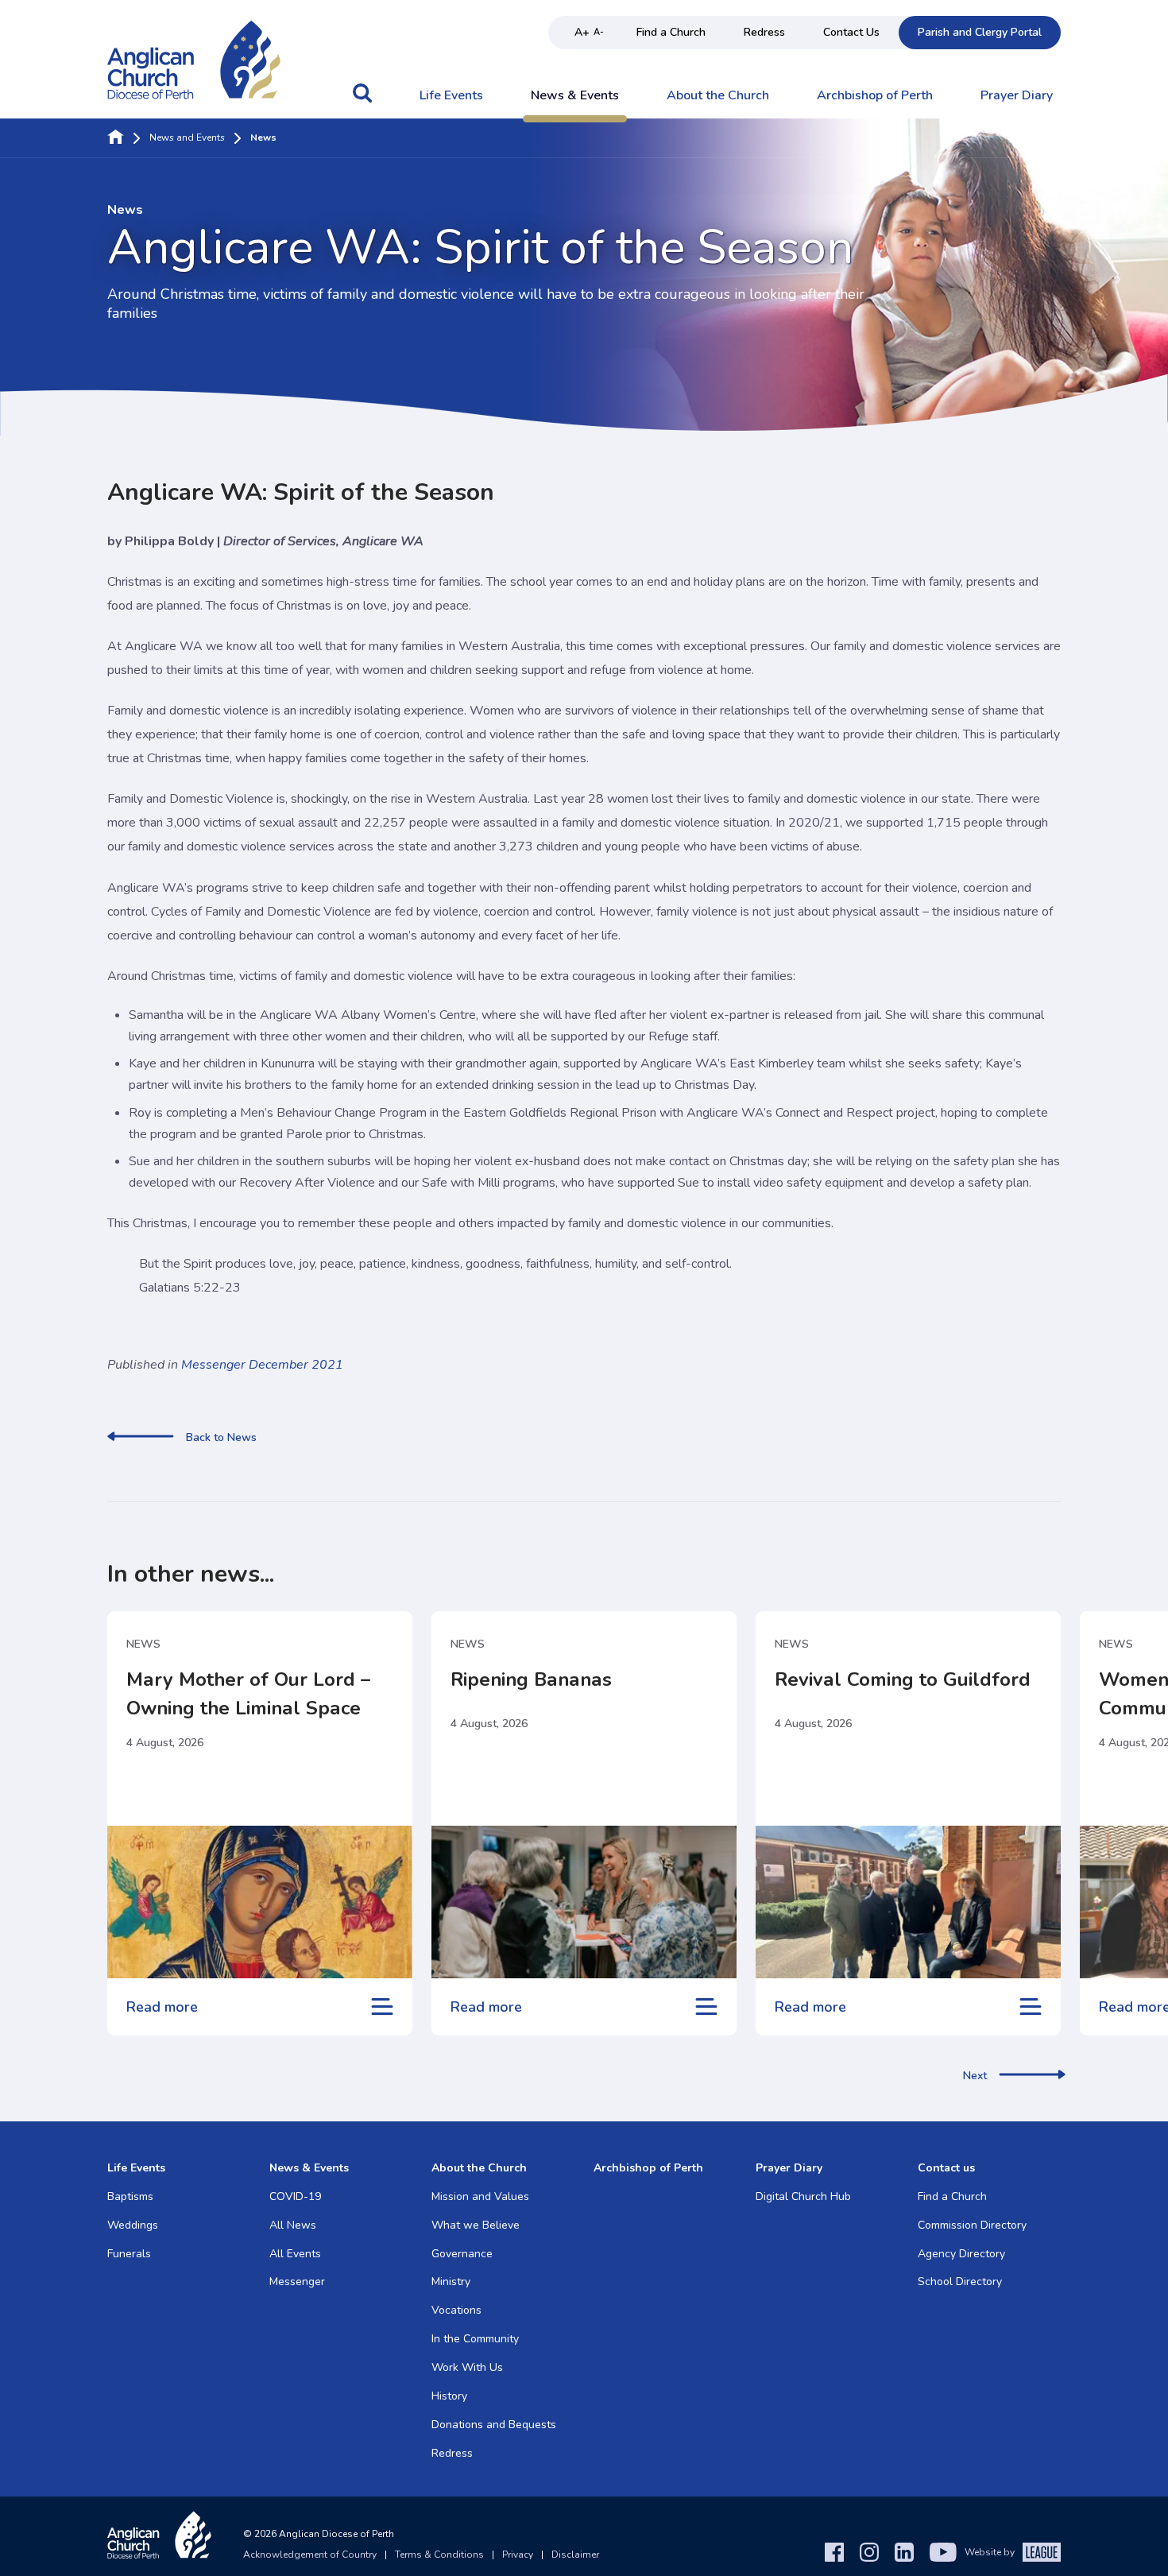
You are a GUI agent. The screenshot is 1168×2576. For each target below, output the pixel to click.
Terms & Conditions (439, 2555)
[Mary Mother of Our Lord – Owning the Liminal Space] (260, 1902)
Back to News (221, 1438)
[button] (362, 101)
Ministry (451, 2282)
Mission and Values (480, 2196)
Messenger (297, 2282)
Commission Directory (972, 2225)
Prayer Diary (1017, 96)
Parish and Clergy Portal (980, 32)
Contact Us (851, 32)
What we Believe (476, 2225)
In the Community (475, 2339)
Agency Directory (961, 2254)
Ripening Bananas (531, 1679)
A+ (582, 32)
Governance (462, 2254)
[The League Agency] (1042, 2552)
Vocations (456, 2310)
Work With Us (467, 2367)
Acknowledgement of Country (310, 2555)
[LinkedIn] (904, 2552)
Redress (764, 32)
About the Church (718, 96)
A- (599, 32)
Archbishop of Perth (875, 96)
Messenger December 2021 (262, 1365)
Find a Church (671, 32)
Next (975, 2076)
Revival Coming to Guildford (903, 1679)
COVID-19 (295, 2196)
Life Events (451, 96)
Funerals (129, 2254)
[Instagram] (869, 2552)
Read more (162, 2007)
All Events (295, 2254)
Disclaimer (575, 2555)
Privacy (518, 2555)
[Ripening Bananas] (584, 1902)
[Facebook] (834, 2552)
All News (293, 2225)
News (143, 1644)
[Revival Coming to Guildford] (908, 1902)
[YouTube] (943, 2552)
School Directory (960, 2282)
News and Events (187, 138)
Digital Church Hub (803, 2196)
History (449, 2396)
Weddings (133, 2225)
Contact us (946, 2168)
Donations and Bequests (494, 2425)
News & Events (575, 96)
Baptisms (130, 2196)
